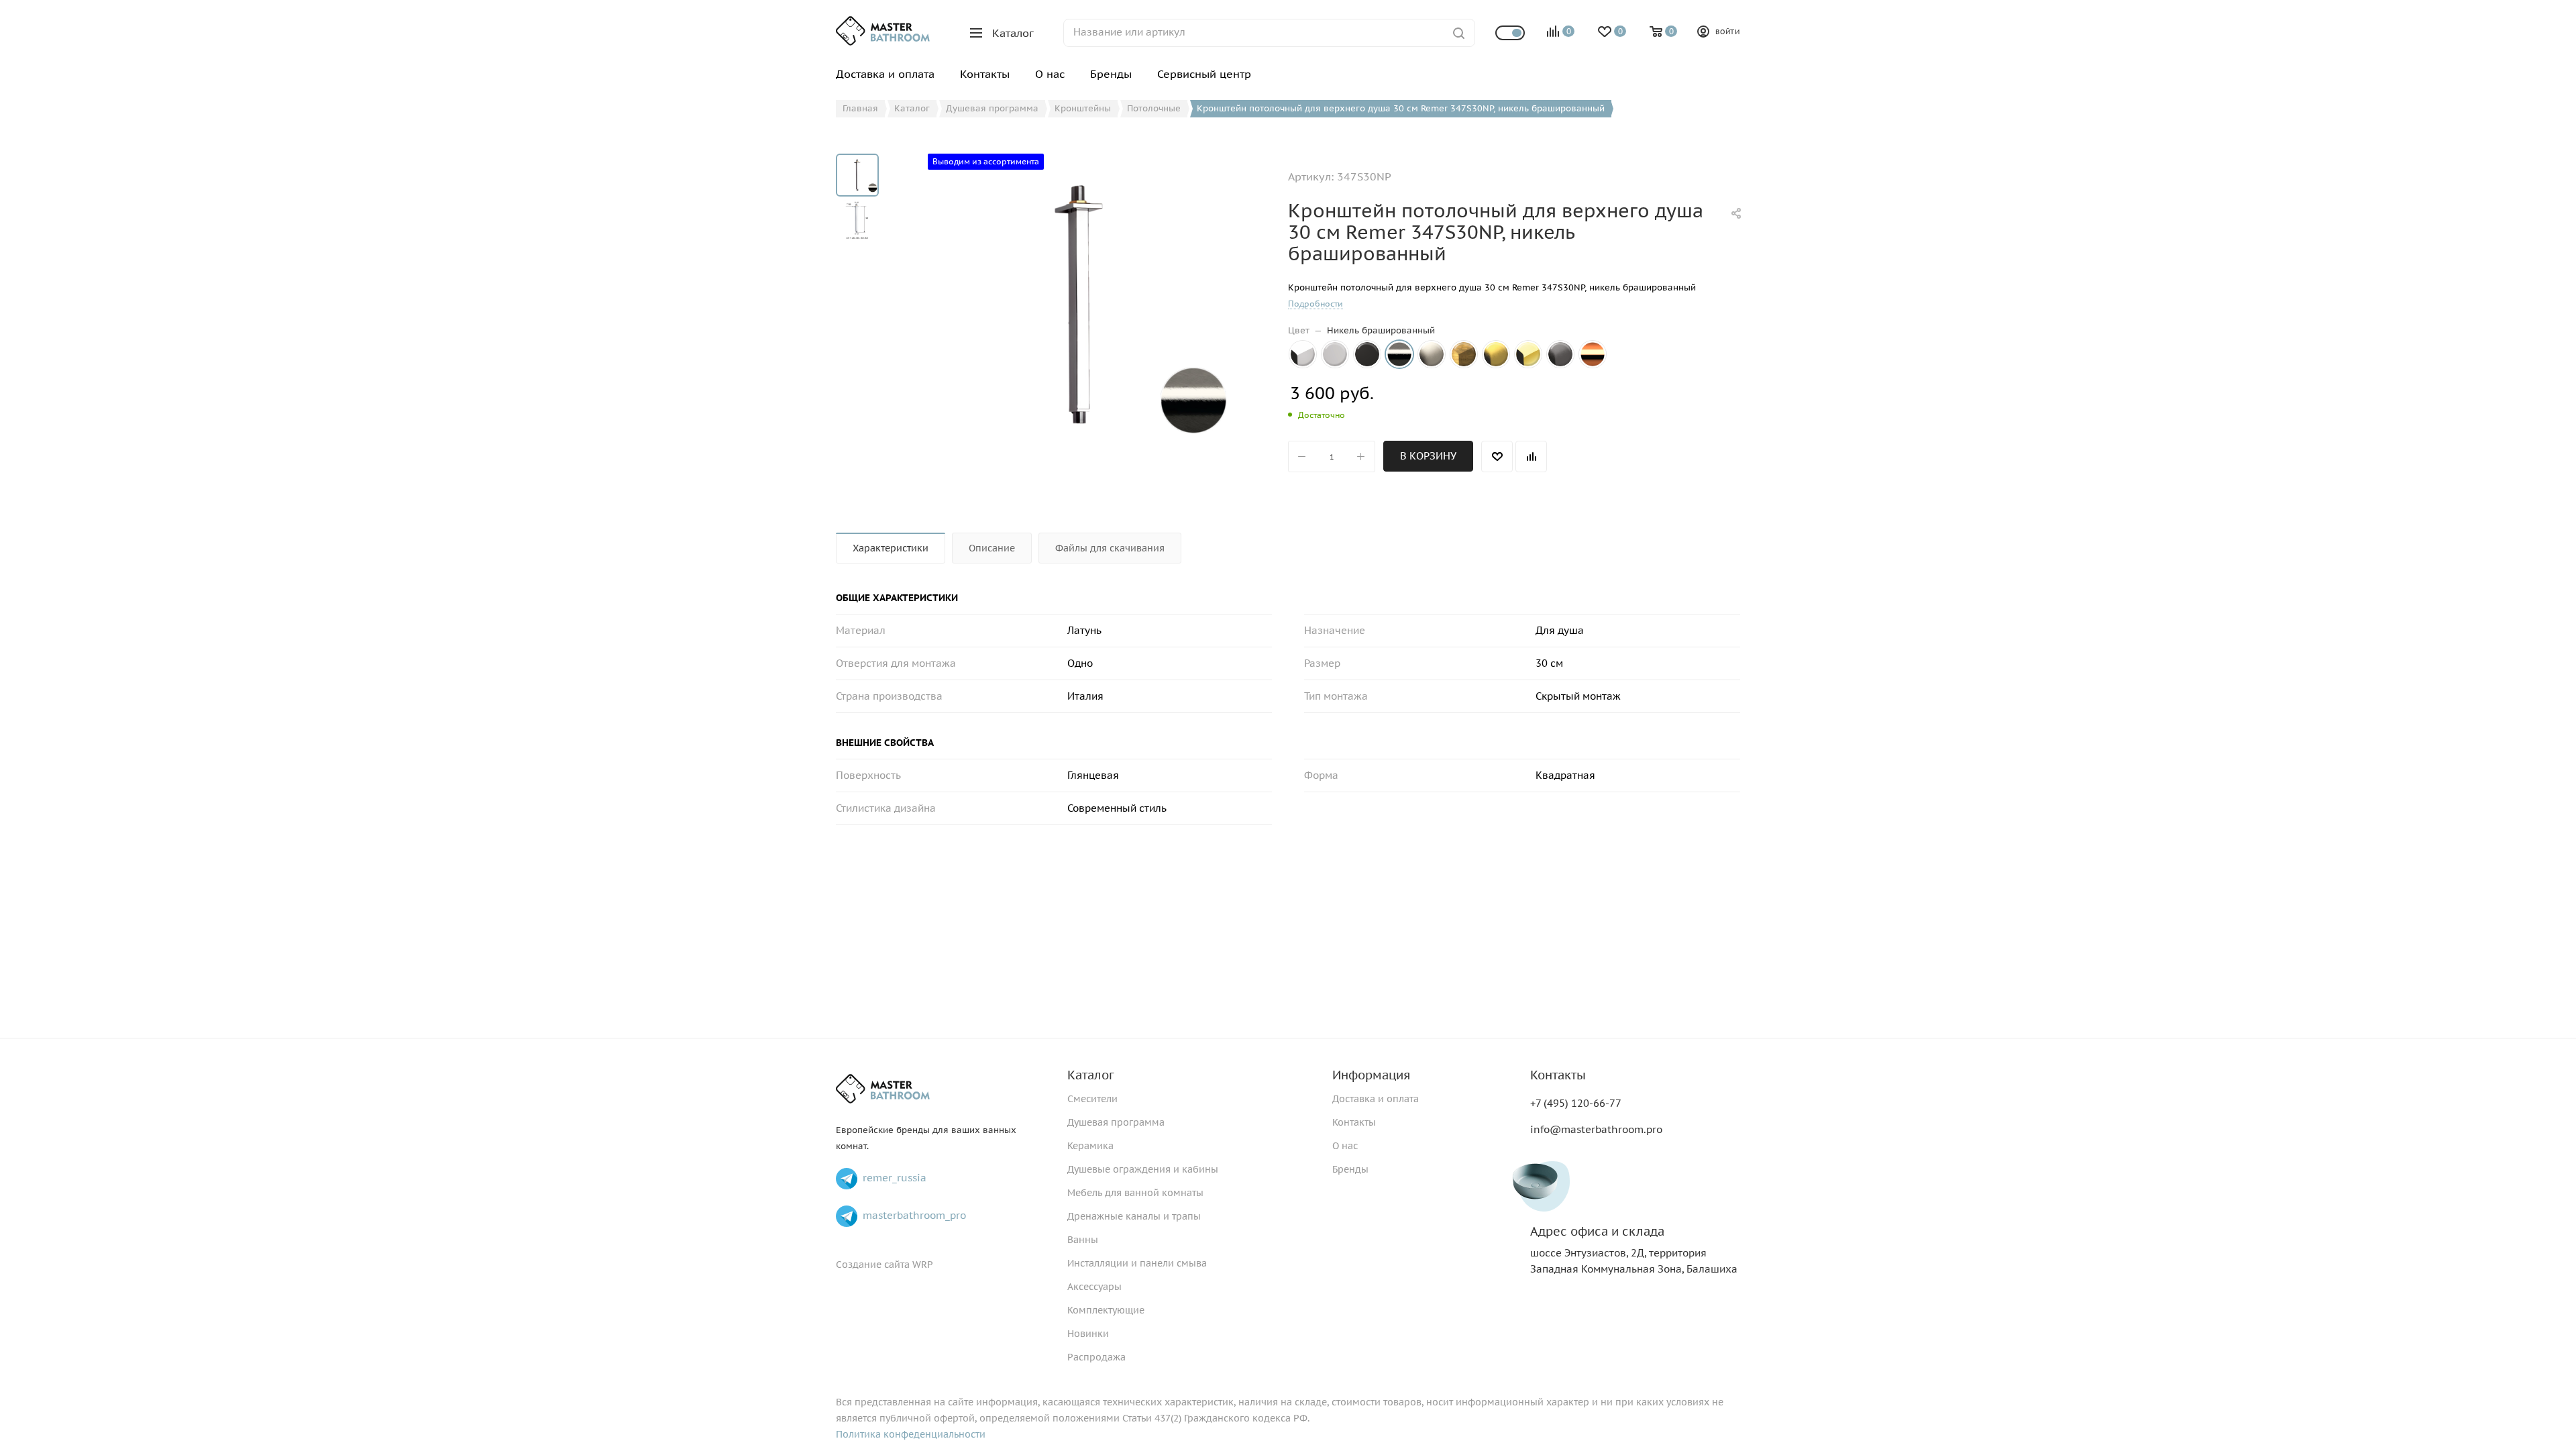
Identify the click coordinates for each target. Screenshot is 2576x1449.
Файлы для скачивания (1110, 548)
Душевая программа (1116, 1122)
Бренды (1350, 1169)
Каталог (1091, 1075)
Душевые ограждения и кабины (1143, 1169)
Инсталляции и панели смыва (1137, 1263)
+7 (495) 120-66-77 (1576, 1103)
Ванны (1083, 1240)
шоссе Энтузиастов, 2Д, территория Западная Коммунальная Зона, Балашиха (1634, 1250)
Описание (992, 548)
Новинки (1088, 1334)
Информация (1371, 1075)
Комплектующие (1106, 1310)
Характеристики (891, 548)
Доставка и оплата (1376, 1099)
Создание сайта (873, 1265)
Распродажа (1096, 1357)
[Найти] (1459, 33)
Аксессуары (1094, 1287)
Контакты (1354, 1122)
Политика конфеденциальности (911, 1434)
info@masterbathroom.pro (1596, 1129)
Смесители (1092, 1099)
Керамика (1090, 1146)
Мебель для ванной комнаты (1135, 1193)
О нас (1345, 1146)
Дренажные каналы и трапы (1134, 1216)
